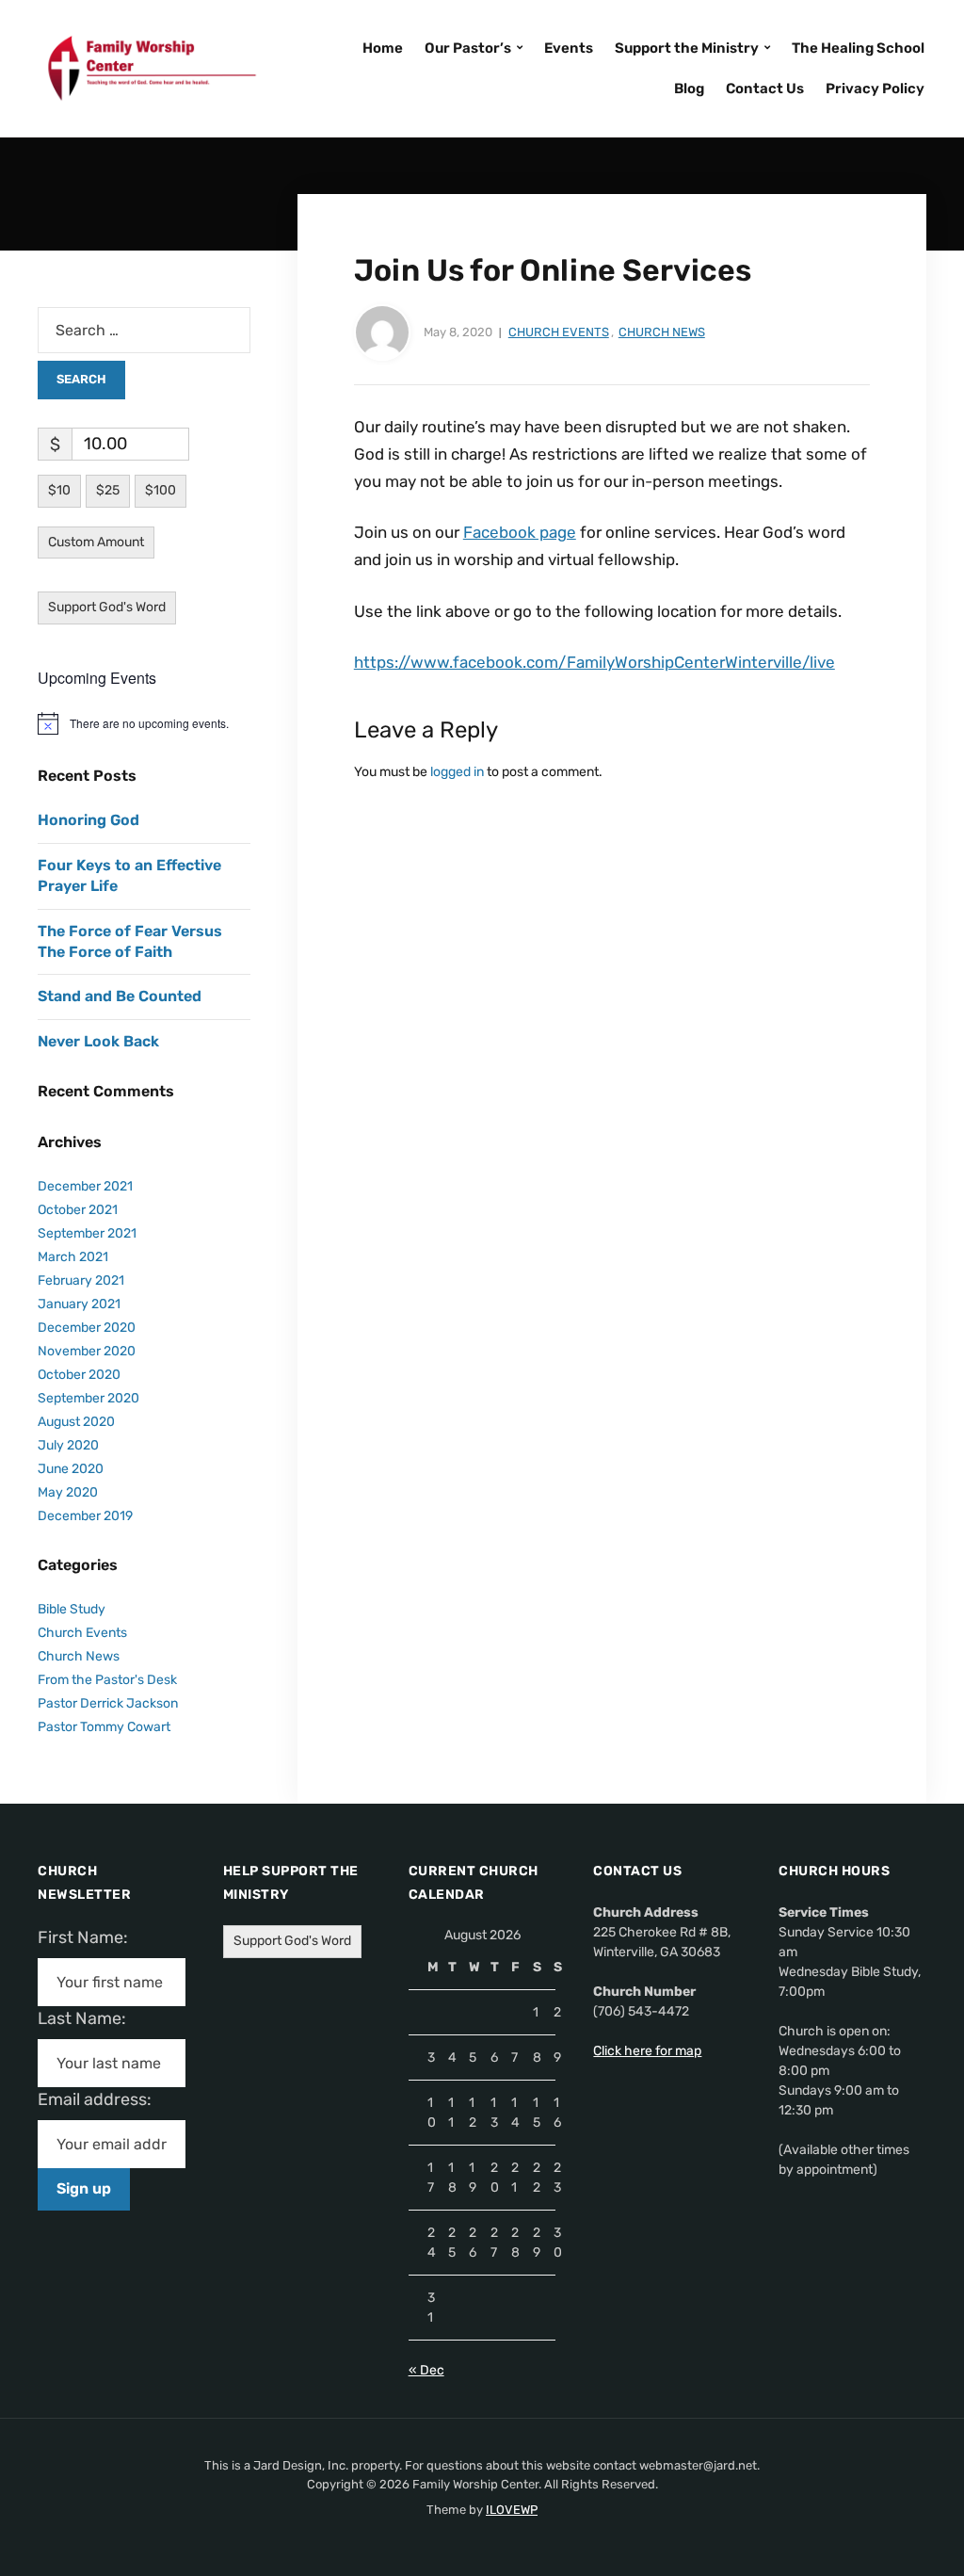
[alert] (144, 723)
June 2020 (71, 1469)
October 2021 (78, 1210)
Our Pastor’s (468, 48)
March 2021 (73, 1257)
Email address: (102, 2099)
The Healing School (858, 48)
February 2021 (81, 1280)
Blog (689, 89)
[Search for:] (144, 330)
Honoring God (88, 820)
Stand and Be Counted (120, 996)
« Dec (426, 2370)
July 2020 (68, 1445)
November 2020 (87, 1351)
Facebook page (520, 532)
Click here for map (647, 2051)
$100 (161, 490)
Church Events (559, 332)
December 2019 (85, 1516)
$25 (108, 490)
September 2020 (88, 1398)
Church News (662, 332)
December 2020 (87, 1328)
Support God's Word (107, 607)
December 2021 (85, 1186)
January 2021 (79, 1304)
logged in (457, 772)
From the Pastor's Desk (107, 1680)
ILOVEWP (512, 2510)
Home (383, 48)
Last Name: (88, 2018)
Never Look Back (98, 1041)
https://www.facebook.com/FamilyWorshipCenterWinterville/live (594, 662)
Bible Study (72, 1609)
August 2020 (76, 1422)
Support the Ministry (687, 48)
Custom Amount (96, 542)
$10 (59, 490)
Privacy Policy (875, 89)
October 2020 (79, 1375)
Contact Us (765, 89)
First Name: (88, 1937)
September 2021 (87, 1233)
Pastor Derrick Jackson (108, 1703)
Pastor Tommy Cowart (104, 1727)
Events (569, 48)
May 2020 (68, 1492)
